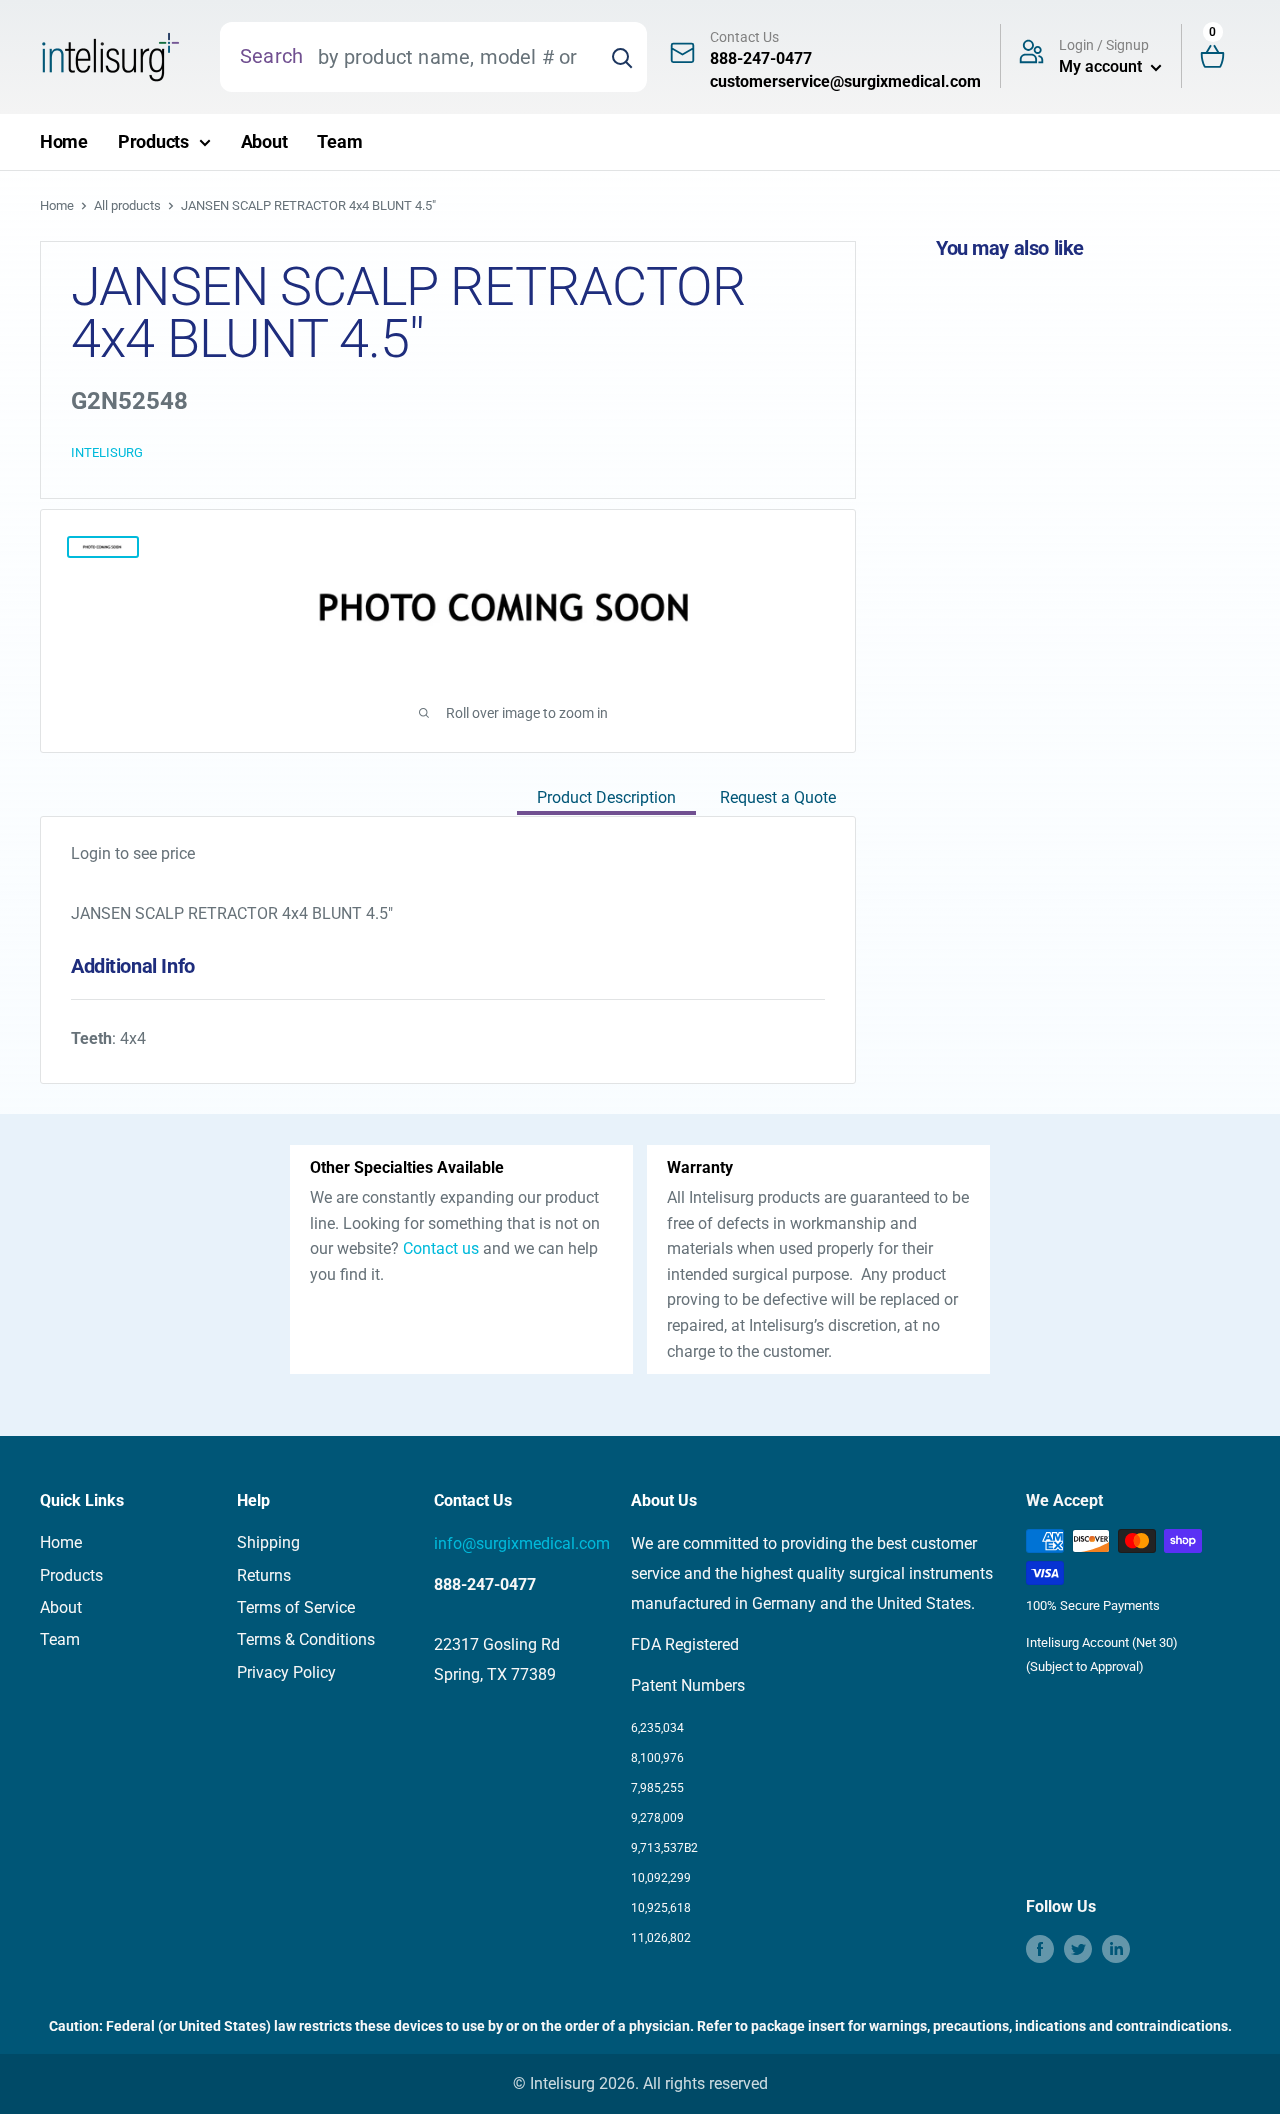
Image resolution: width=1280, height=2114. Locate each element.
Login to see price (133, 853)
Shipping (268, 1542)
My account (1102, 66)
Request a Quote (778, 797)
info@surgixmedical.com (522, 1543)
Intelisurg (107, 452)
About (264, 141)
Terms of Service (296, 1607)
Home (64, 141)
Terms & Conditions (306, 1639)
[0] (1221, 57)
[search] (450, 57)
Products (153, 141)
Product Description (606, 797)
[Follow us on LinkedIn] (1116, 1949)
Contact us (441, 1248)
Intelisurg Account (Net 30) (1102, 1642)
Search (271, 56)
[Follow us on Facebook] (1040, 1949)
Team (339, 141)
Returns (264, 1575)
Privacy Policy (286, 1672)
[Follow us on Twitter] (1078, 1949)
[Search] (622, 57)
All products (127, 205)
